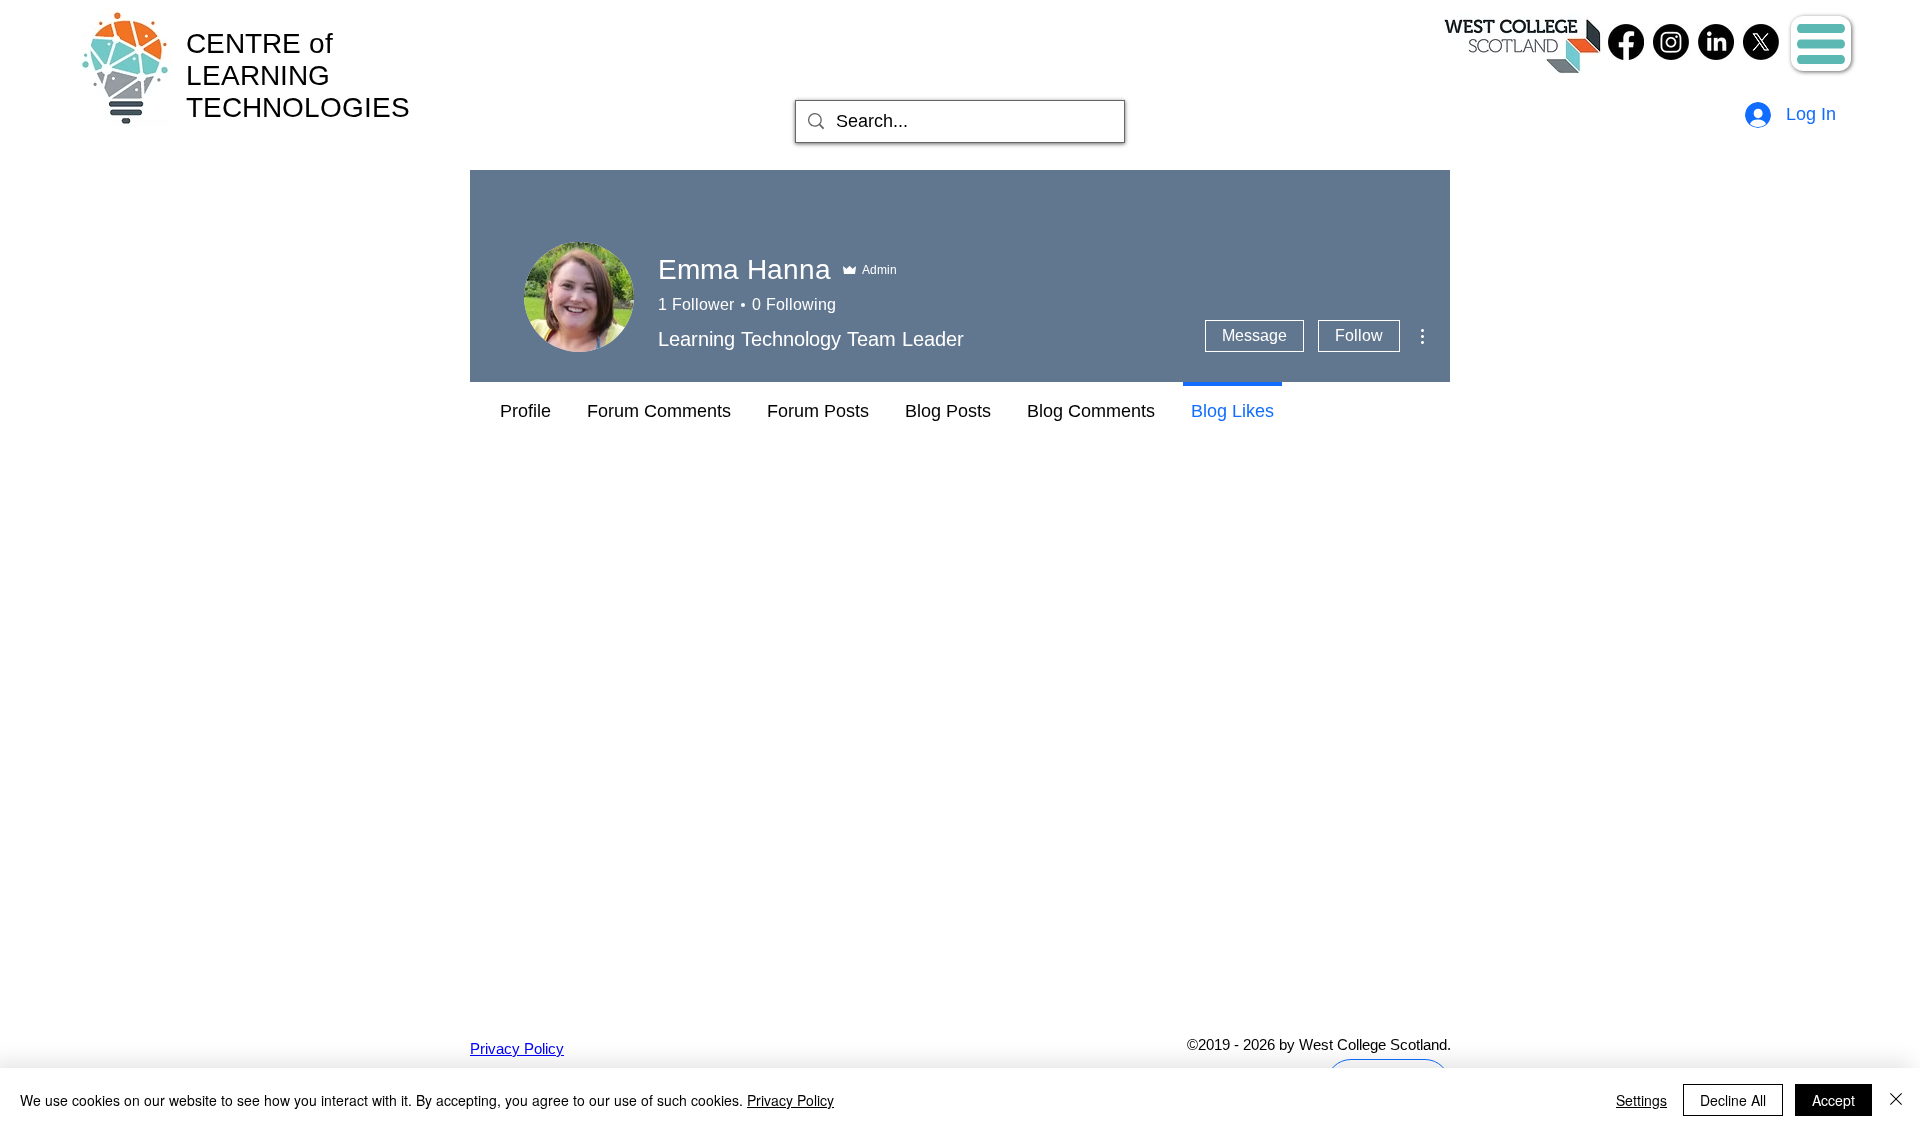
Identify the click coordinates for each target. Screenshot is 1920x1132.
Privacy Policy (790, 1100)
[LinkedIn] (1716, 42)
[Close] (1896, 1100)
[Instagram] (1671, 42)
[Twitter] (1761, 42)
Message (1254, 335)
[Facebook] (1626, 42)
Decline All (1733, 1100)
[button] (1821, 44)
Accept (1833, 1100)
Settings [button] (1641, 1100)
